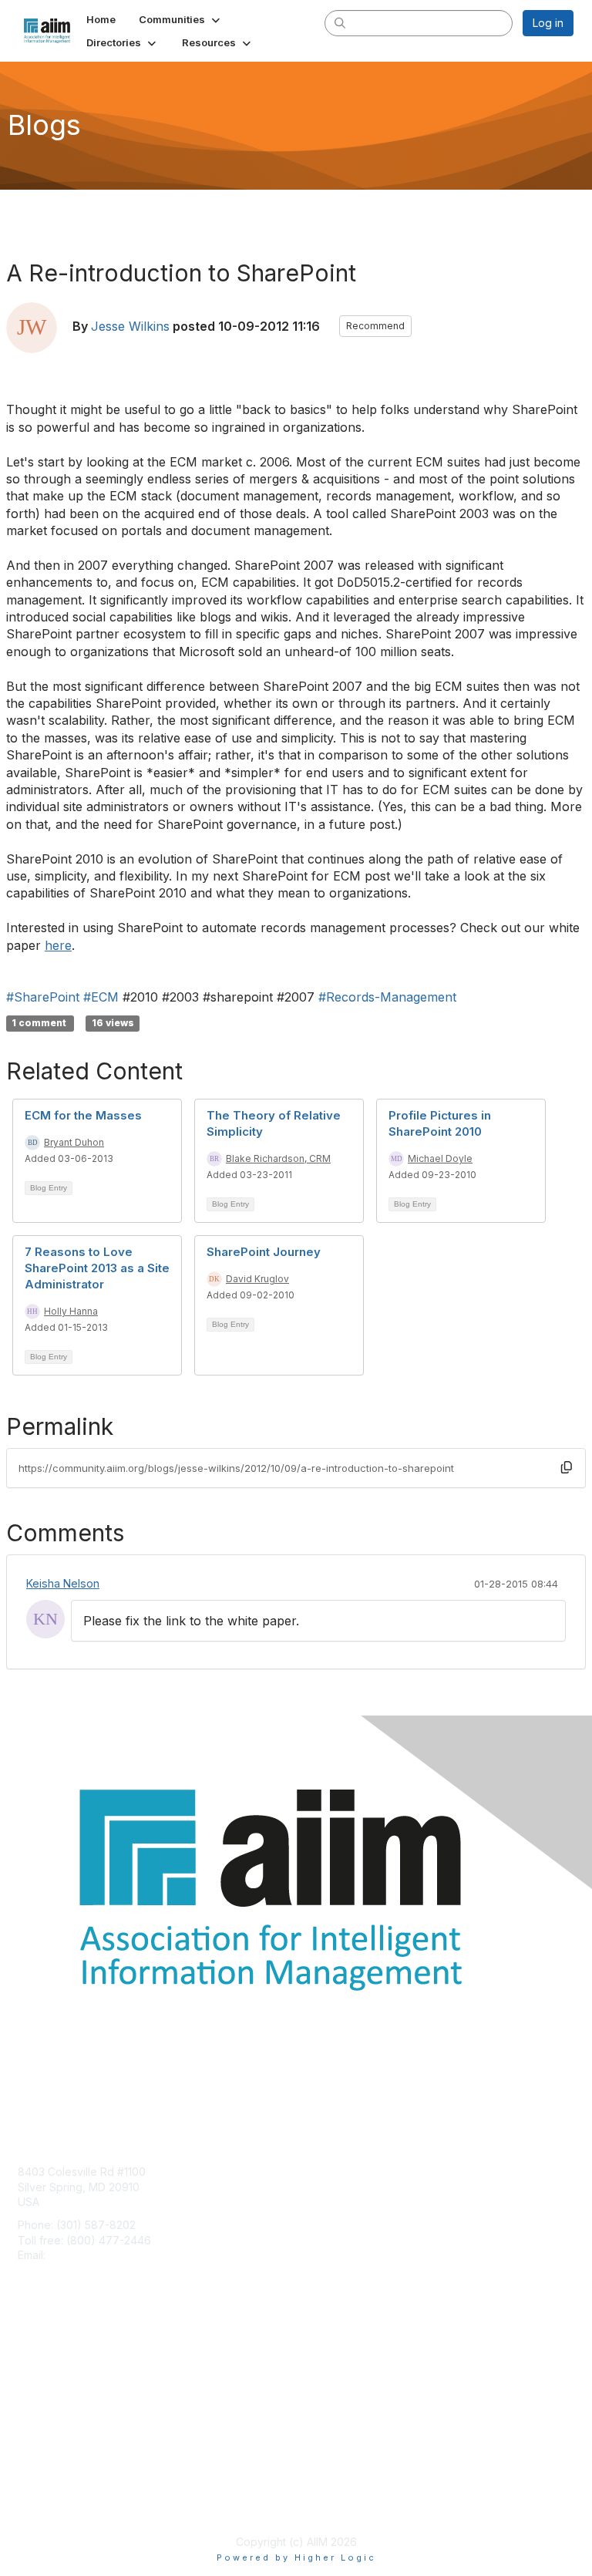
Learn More (47, 2387)
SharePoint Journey (264, 1252)
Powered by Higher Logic (296, 2557)
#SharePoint (43, 997)
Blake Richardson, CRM (278, 1158)
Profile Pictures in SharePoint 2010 (440, 1123)
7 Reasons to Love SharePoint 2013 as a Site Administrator (97, 1268)
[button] (181, 19)
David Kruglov (257, 1279)
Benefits (39, 2371)
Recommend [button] (375, 326)
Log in (548, 23)
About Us (41, 2488)
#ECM (101, 997)
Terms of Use (52, 2503)
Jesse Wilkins (130, 326)
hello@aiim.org (86, 2255)
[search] (341, 22)
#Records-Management (387, 997)
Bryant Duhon (74, 1142)
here (58, 945)
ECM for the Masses (83, 1115)
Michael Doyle (440, 1158)
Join (29, 2357)
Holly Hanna (71, 1311)
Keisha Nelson (63, 1583)
